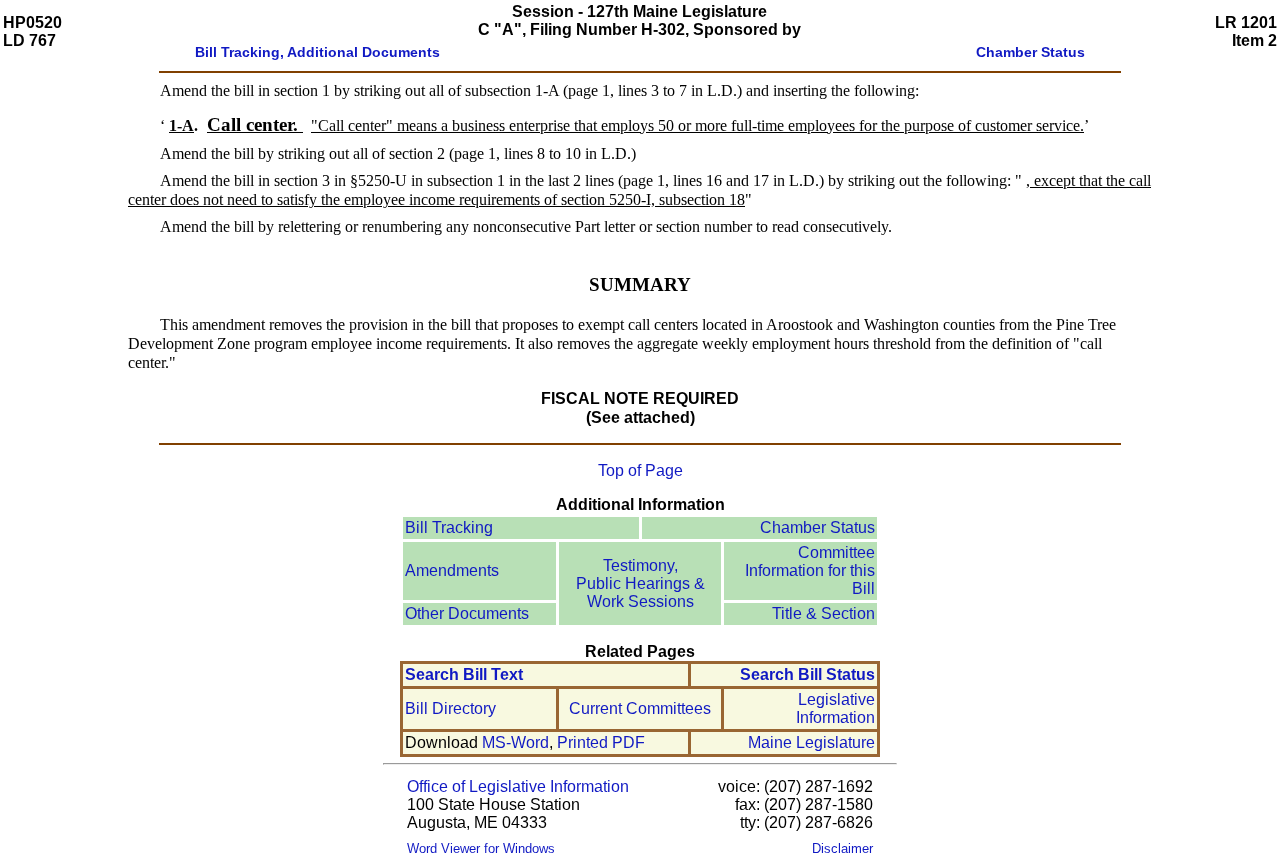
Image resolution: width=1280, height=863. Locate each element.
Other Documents (467, 613)
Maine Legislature (811, 742)
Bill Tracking (449, 527)
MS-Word (515, 742)
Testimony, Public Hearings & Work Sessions (640, 583)
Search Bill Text (464, 674)
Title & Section (823, 613)
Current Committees (640, 708)
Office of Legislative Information (518, 786)
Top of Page (640, 470)
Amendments (452, 570)
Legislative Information (835, 708)
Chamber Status (817, 527)
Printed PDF (601, 742)
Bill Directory (450, 708)
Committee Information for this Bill (810, 570)
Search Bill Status (807, 674)
